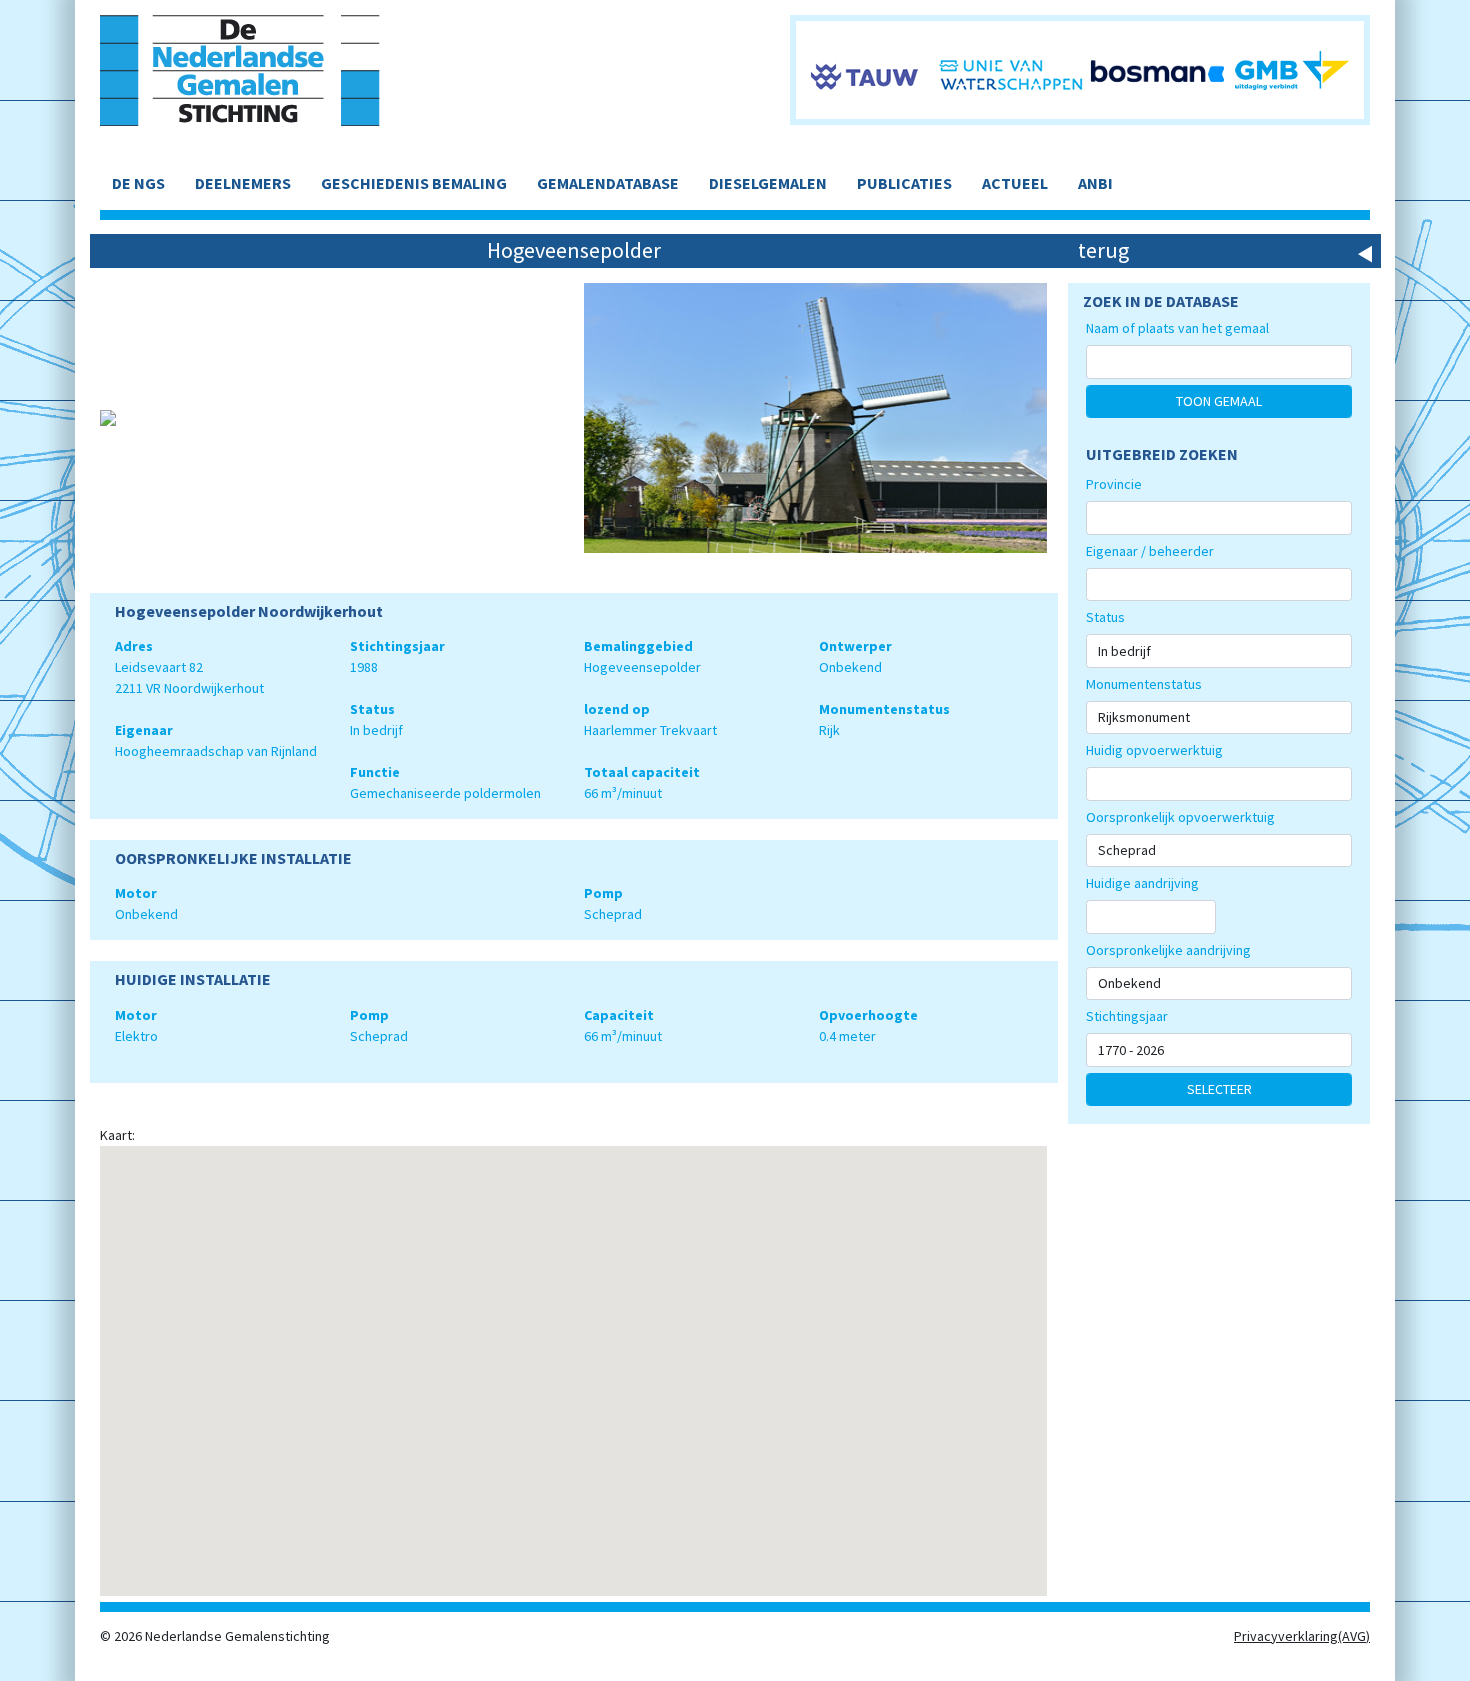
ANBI (1095, 183)
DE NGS (138, 183)
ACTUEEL (1015, 183)
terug (1103, 250)
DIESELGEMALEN (768, 183)
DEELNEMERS (243, 183)
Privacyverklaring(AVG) (1302, 1636)
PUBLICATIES (904, 183)
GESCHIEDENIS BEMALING (414, 183)
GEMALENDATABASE (608, 183)
